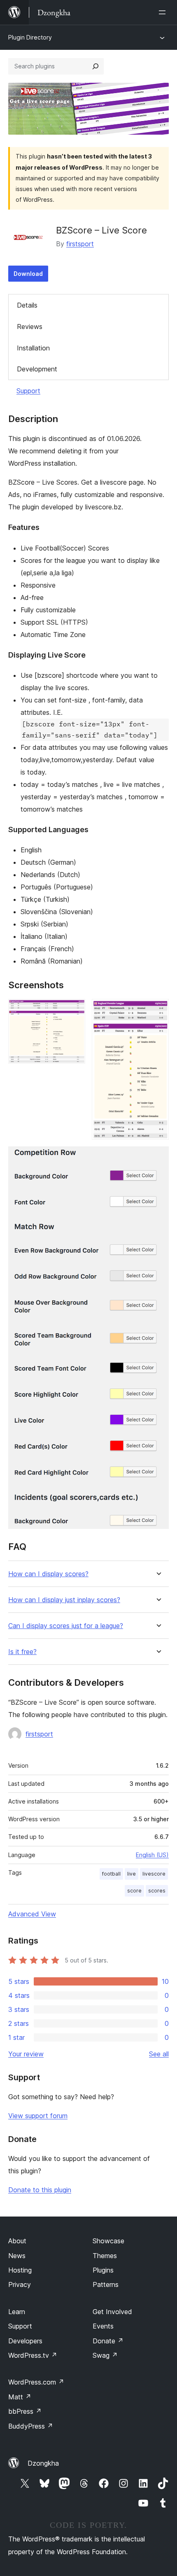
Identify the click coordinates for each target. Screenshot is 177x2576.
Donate (108, 2341)
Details (27, 305)
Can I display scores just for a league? (66, 1626)
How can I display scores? (48, 1574)
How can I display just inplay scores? (64, 1600)
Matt (20, 2397)
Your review (26, 2054)
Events (103, 2326)
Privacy (20, 2284)
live (132, 1874)
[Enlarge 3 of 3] (158, 1157)
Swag (105, 2355)
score (134, 1891)
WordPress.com (36, 2382)
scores (157, 1891)
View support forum (38, 2116)
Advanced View (32, 1914)
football (111, 1874)
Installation (33, 348)
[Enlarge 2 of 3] (158, 1010)
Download (28, 274)
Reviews (30, 327)
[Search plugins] (95, 66)
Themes (105, 2256)
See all (159, 2054)
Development (37, 369)
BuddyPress (31, 2426)
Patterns (106, 2284)
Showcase (108, 2241)
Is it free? (22, 1652)
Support (28, 391)
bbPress (25, 2411)
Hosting (20, 2270)
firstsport (80, 244)
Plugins (103, 2270)
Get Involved (112, 2312)
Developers (25, 2341)
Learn (17, 2312)
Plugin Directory (30, 37)
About (17, 2241)
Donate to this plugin (40, 2190)
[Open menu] (164, 12)
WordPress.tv (33, 2355)
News (17, 2256)
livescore (154, 1874)
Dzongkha (43, 2463)
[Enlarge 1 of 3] (74, 1010)
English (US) (152, 1855)
